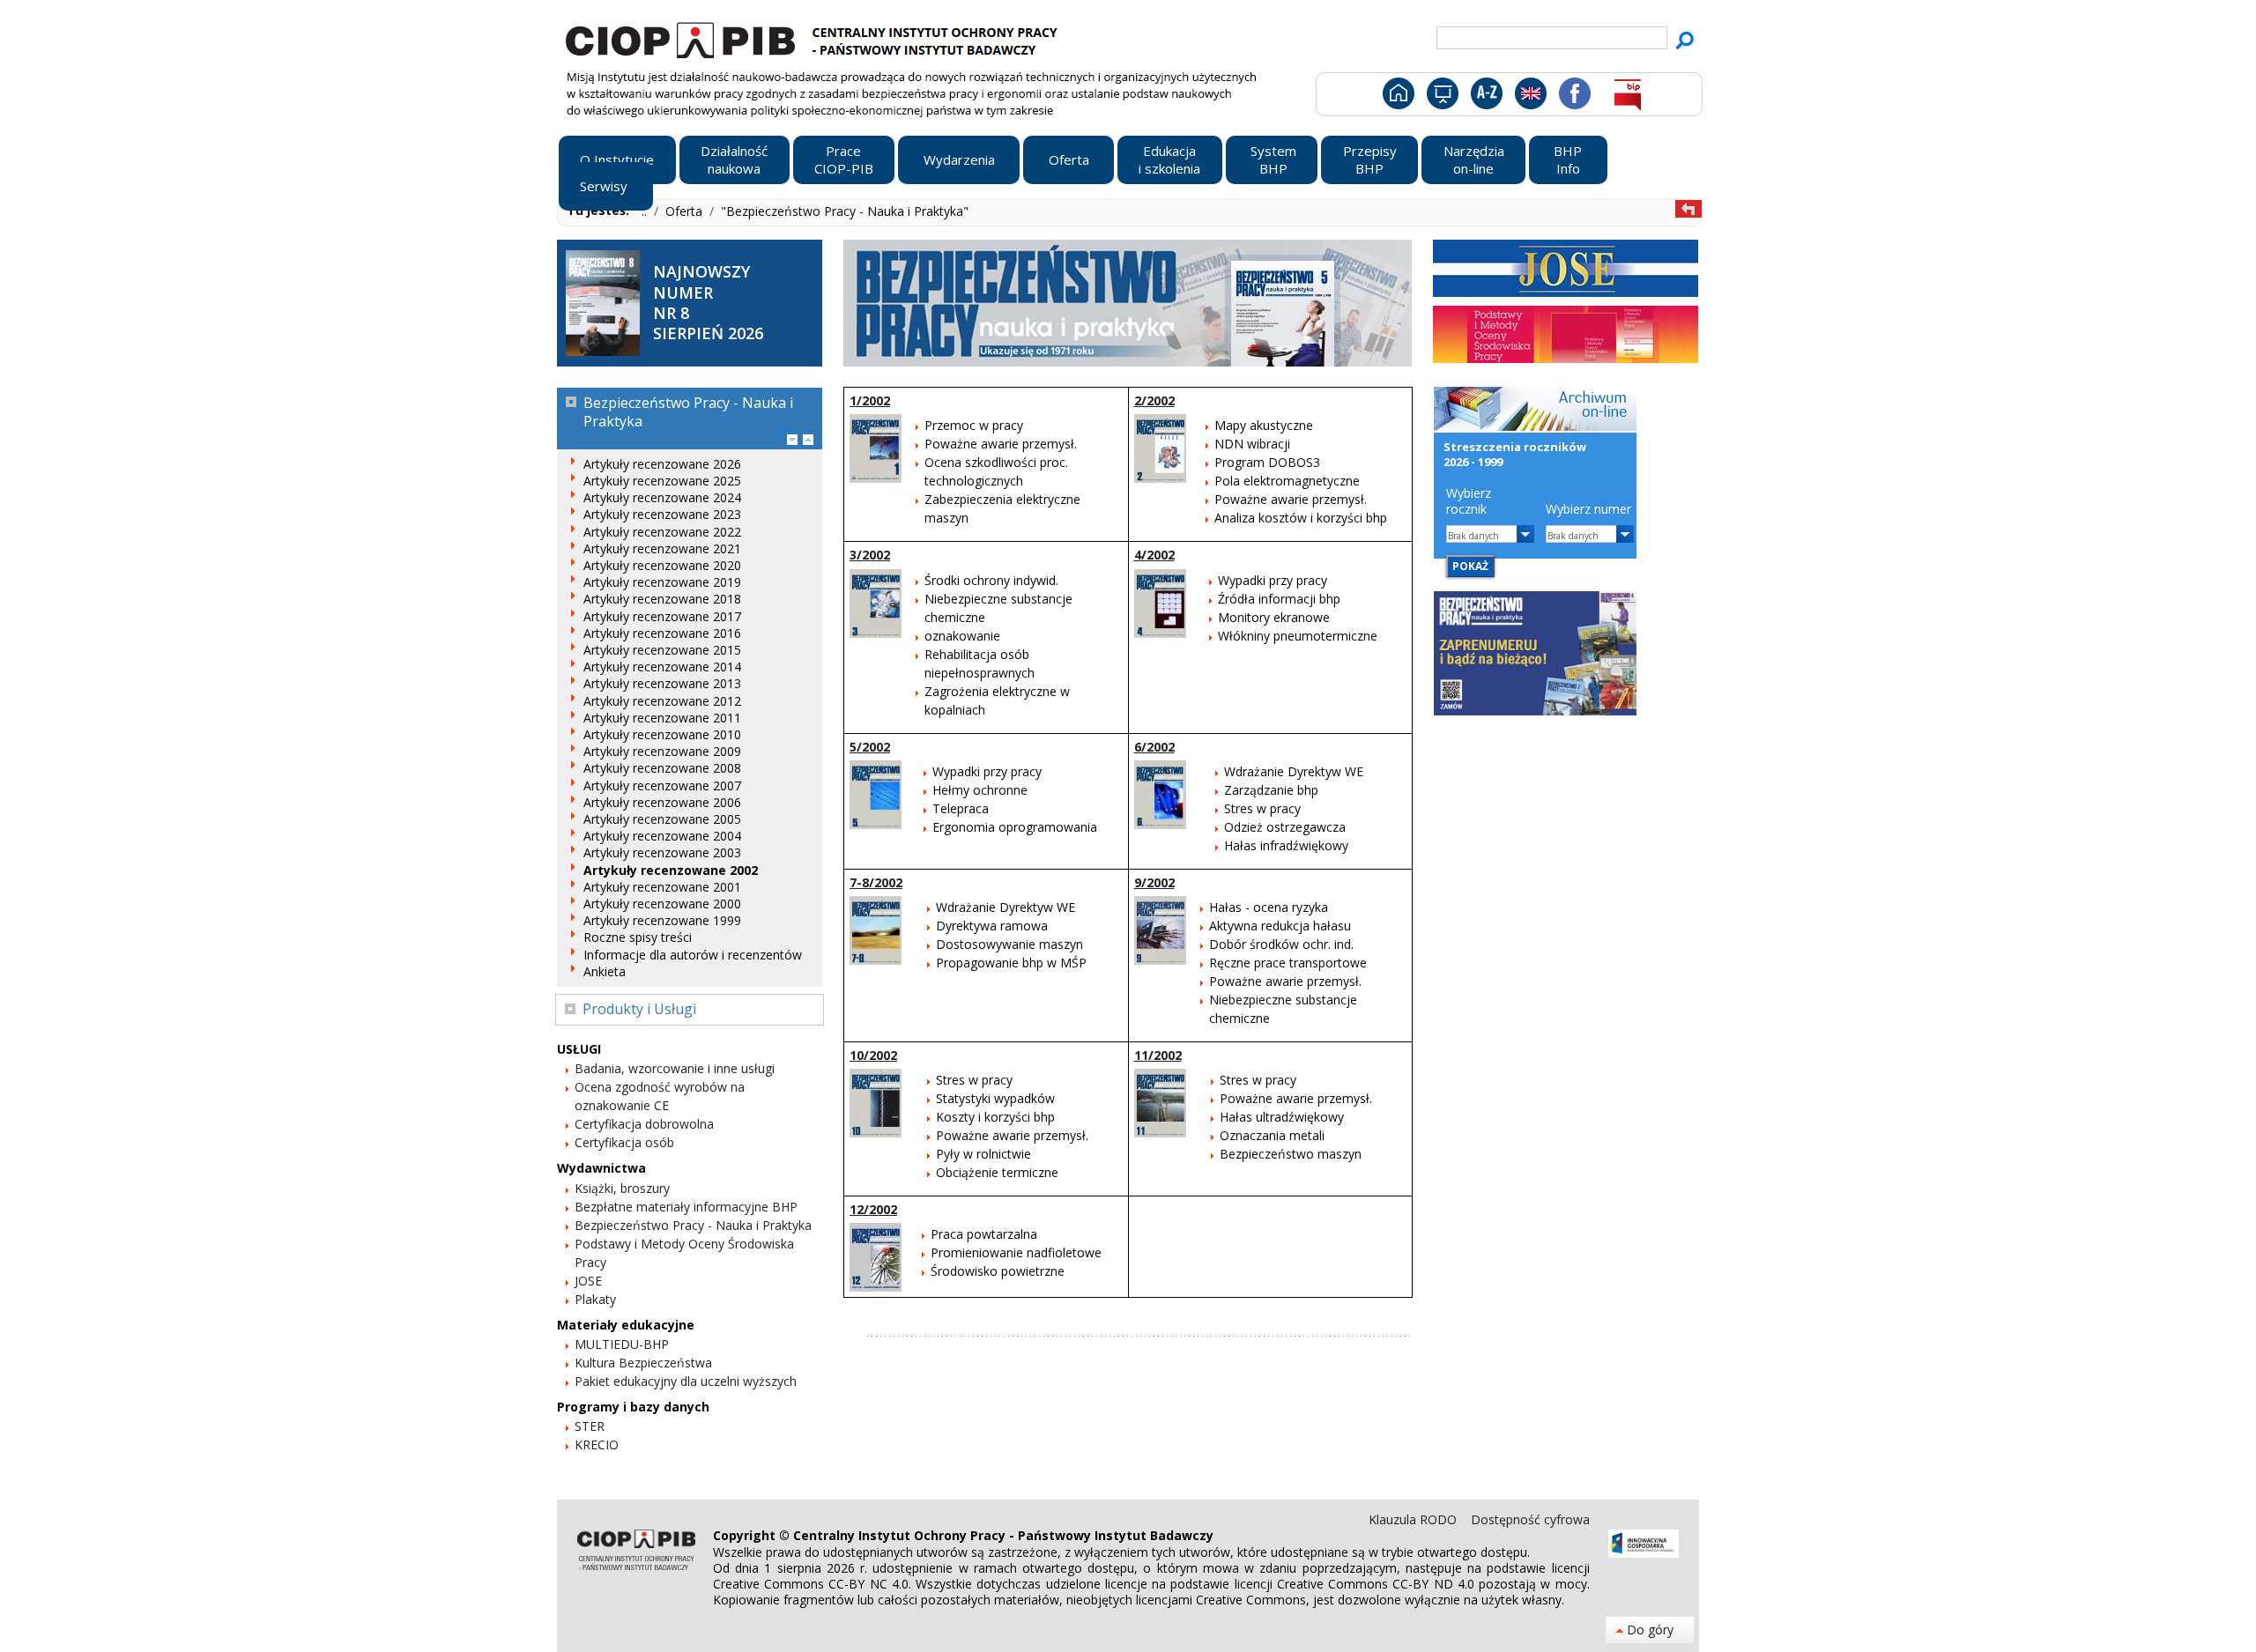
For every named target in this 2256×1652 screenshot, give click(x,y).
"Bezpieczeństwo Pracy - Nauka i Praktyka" (845, 211)
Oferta (686, 211)
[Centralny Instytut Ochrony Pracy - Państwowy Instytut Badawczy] (814, 38)
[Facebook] (1573, 97)
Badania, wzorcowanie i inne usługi (675, 1068)
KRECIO (597, 1445)
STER (590, 1426)
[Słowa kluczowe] (1484, 97)
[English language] (1530, 97)
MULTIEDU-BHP (622, 1344)
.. (646, 211)
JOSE (588, 1281)
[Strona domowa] (1397, 97)
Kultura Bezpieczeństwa (643, 1363)
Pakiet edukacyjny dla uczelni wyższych (686, 1381)
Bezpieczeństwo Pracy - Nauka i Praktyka (693, 1225)
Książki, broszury (622, 1188)
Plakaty (595, 1299)
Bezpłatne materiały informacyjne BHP (686, 1207)
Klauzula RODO (1414, 1519)
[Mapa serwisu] (1441, 97)
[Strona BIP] (1627, 97)
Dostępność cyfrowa (1530, 1519)
